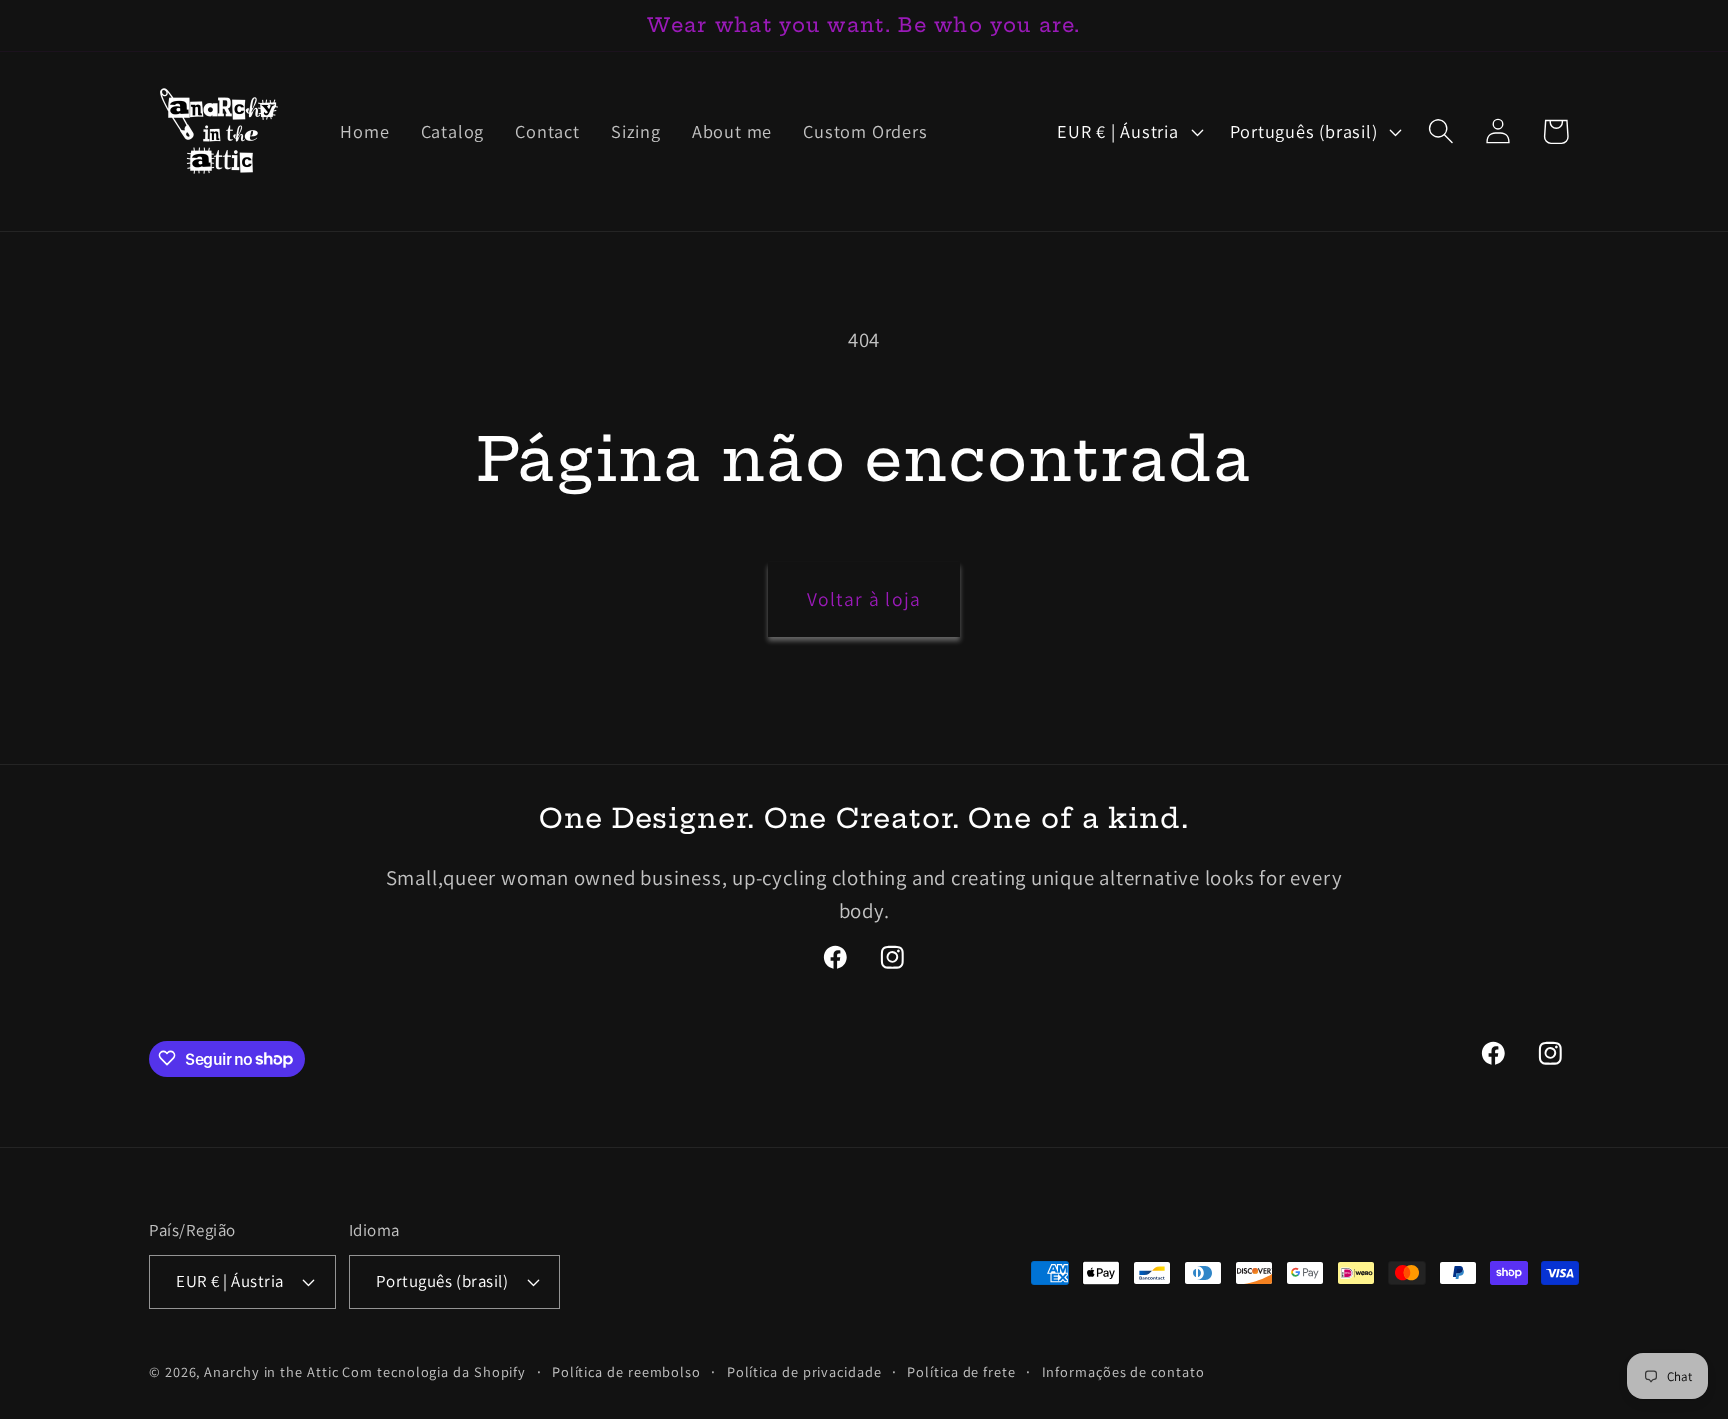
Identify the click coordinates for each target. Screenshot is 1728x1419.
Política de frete (961, 1370)
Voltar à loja (864, 599)
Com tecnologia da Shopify (434, 1370)
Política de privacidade (804, 1370)
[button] (1441, 131)
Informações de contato (1123, 1370)
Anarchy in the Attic (273, 1370)
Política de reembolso (626, 1370)
